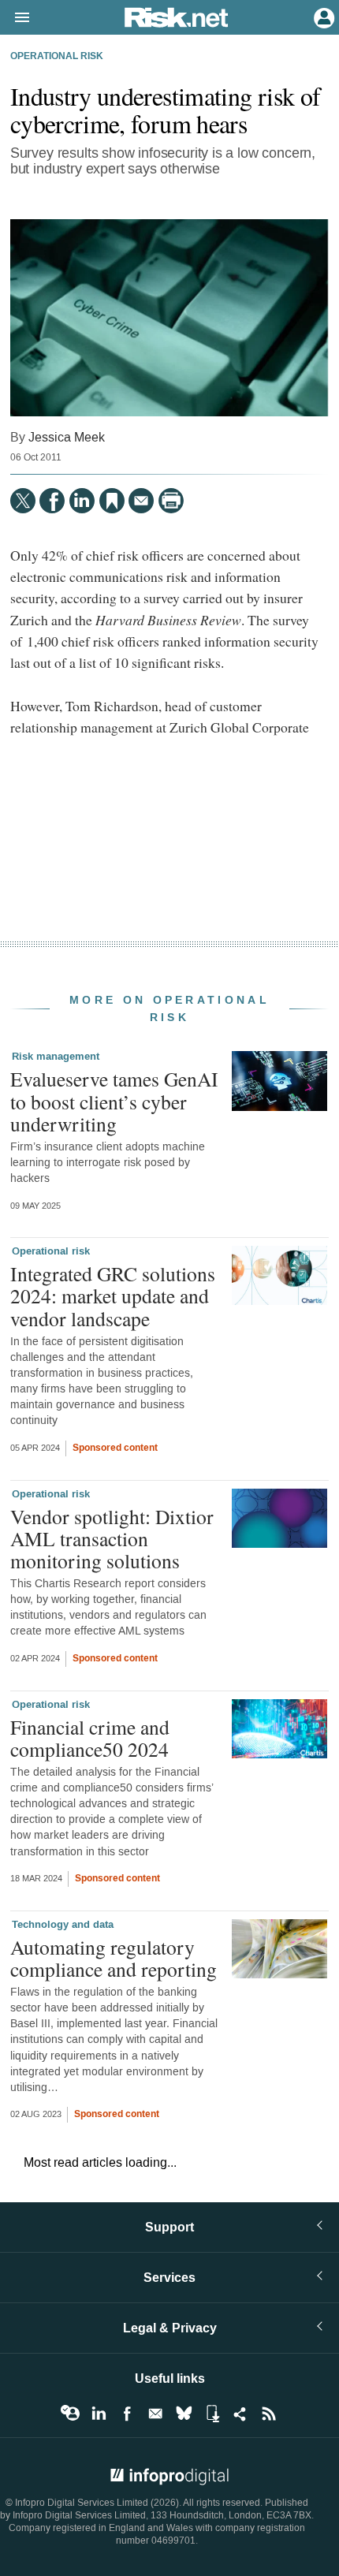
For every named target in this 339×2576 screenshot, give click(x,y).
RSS (269, 2414)
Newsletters (155, 2414)
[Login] (322, 17)
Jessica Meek (67, 437)
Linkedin (99, 2414)
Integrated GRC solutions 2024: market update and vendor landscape (113, 1295)
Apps (212, 2414)
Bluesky (184, 2414)
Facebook (127, 2414)
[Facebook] (52, 501)
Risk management (56, 1057)
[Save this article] (112, 501)
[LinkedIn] (82, 501)
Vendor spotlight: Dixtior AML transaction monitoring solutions (112, 1538)
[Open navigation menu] (15, 18)
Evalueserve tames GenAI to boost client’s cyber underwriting (114, 1101)
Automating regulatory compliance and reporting (114, 1958)
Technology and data (63, 1925)
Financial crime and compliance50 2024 (90, 1738)
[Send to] (141, 501)
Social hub (240, 2414)
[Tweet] (23, 501)
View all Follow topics (70, 2414)
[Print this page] (171, 501)
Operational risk (57, 57)
